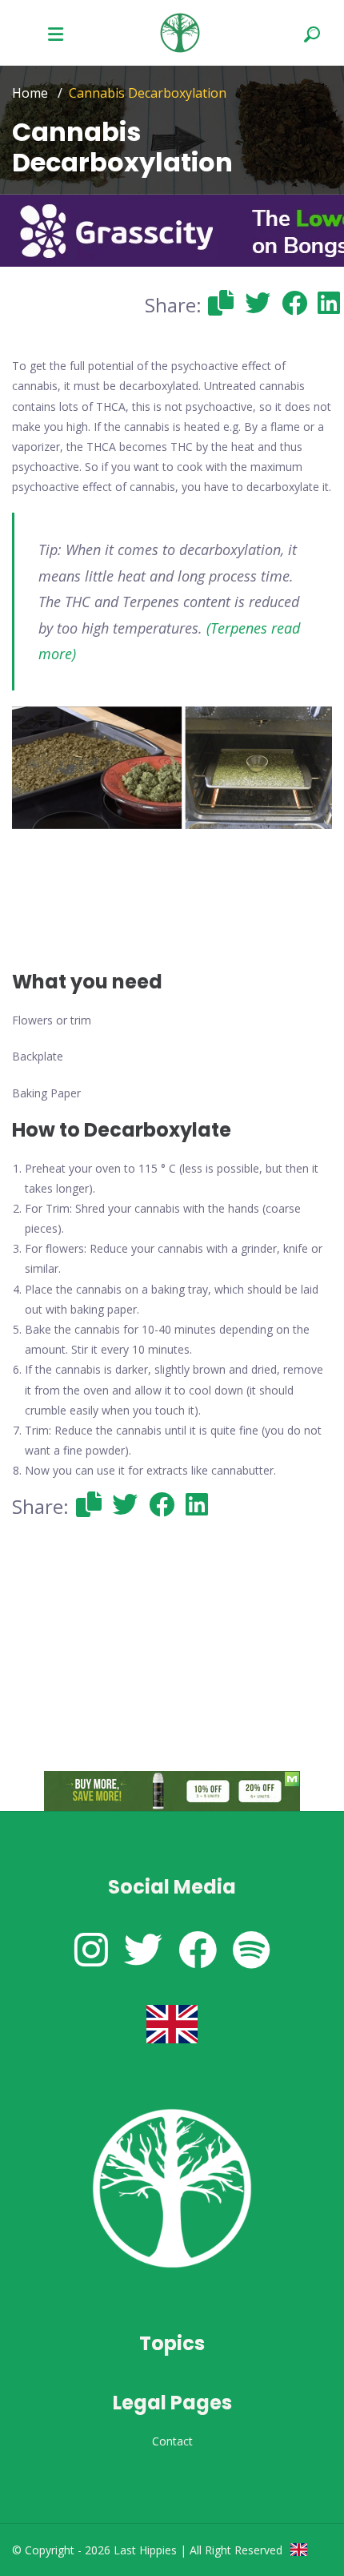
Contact (172, 2441)
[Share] (222, 302)
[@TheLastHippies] (143, 1949)
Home (30, 93)
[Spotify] (252, 1949)
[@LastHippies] (91, 1949)
